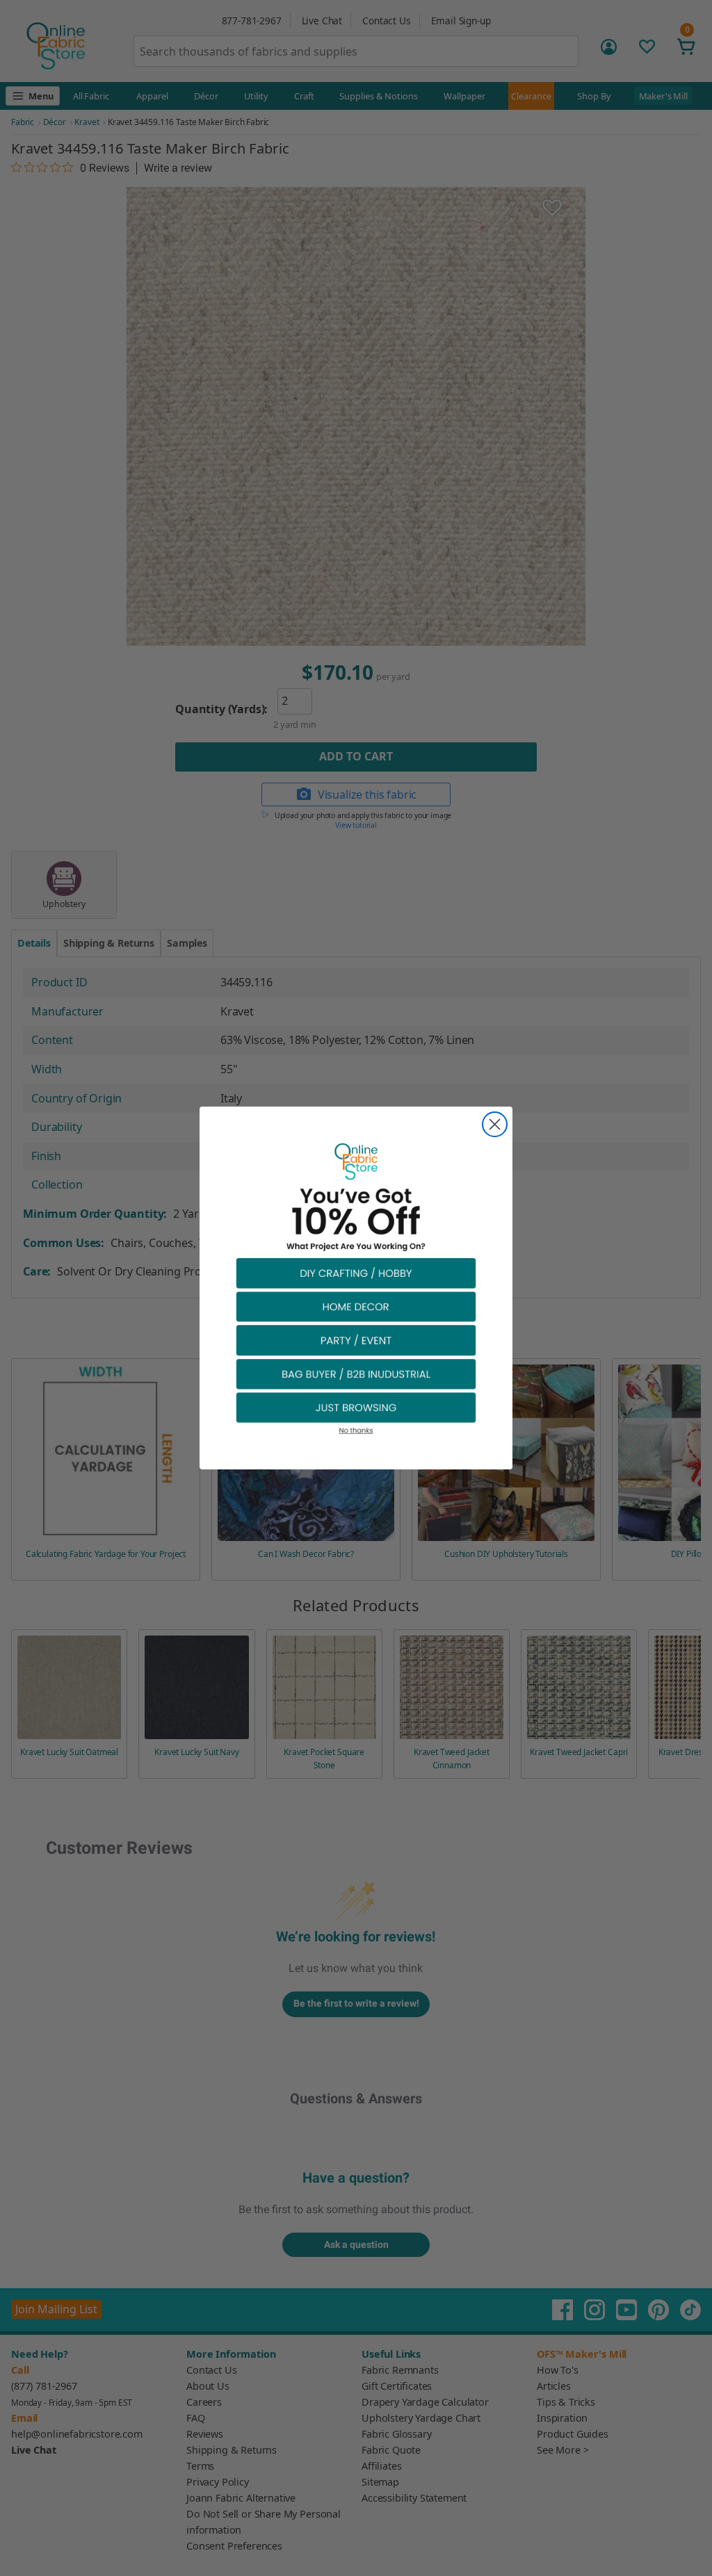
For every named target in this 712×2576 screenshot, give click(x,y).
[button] (356, 1272)
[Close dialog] (495, 1124)
